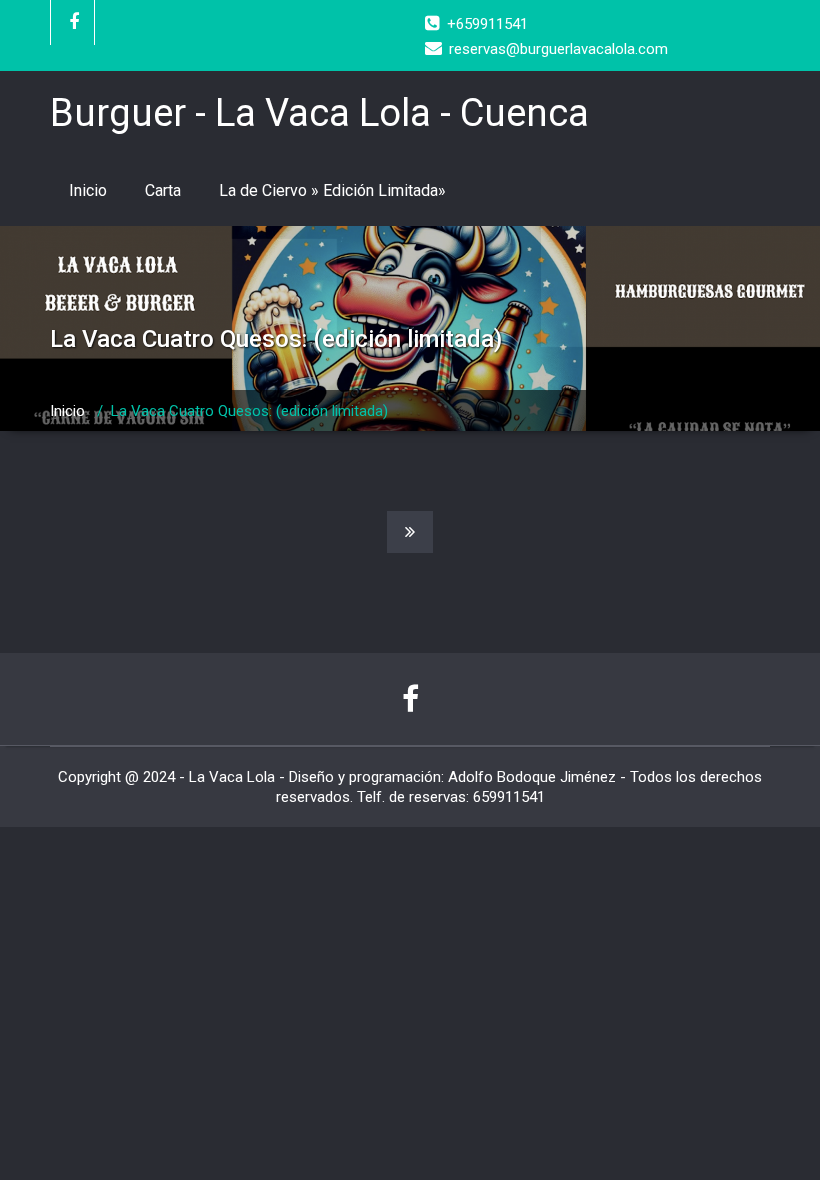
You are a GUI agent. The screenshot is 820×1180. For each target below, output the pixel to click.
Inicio (88, 190)
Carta (163, 190)
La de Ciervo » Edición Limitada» (332, 190)
